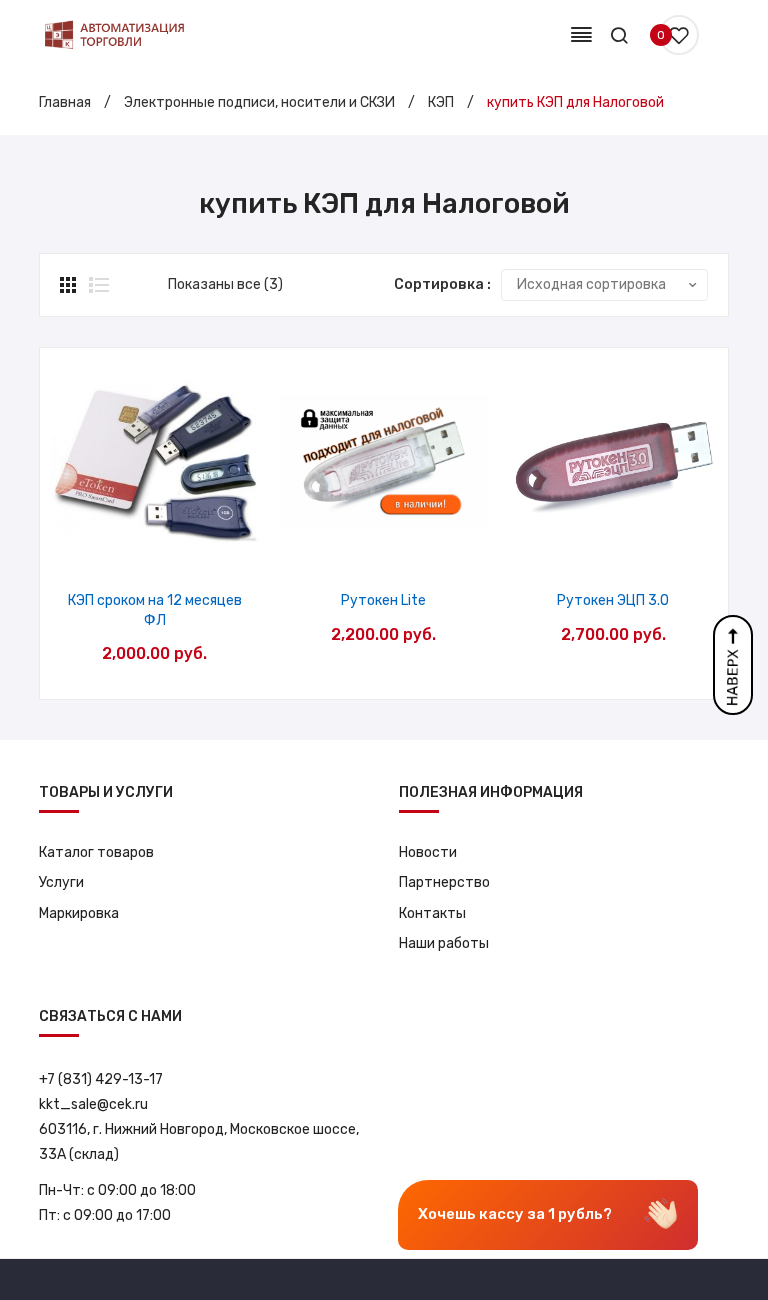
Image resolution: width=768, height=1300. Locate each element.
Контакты (432, 913)
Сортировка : (442, 284)
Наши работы (444, 943)
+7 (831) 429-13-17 (101, 1079)
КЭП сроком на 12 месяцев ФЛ (155, 610)
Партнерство (444, 882)
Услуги (61, 882)
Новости (428, 852)
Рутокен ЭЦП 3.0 (613, 600)
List (99, 285)
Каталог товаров (96, 852)
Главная (65, 102)
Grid (70, 285)
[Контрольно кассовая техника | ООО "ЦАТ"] (114, 34)
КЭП (441, 102)
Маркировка (79, 913)
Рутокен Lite (383, 600)
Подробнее (205, 545)
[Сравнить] (154, 545)
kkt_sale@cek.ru (93, 1104)
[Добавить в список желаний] (103, 545)
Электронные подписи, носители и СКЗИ (259, 102)
